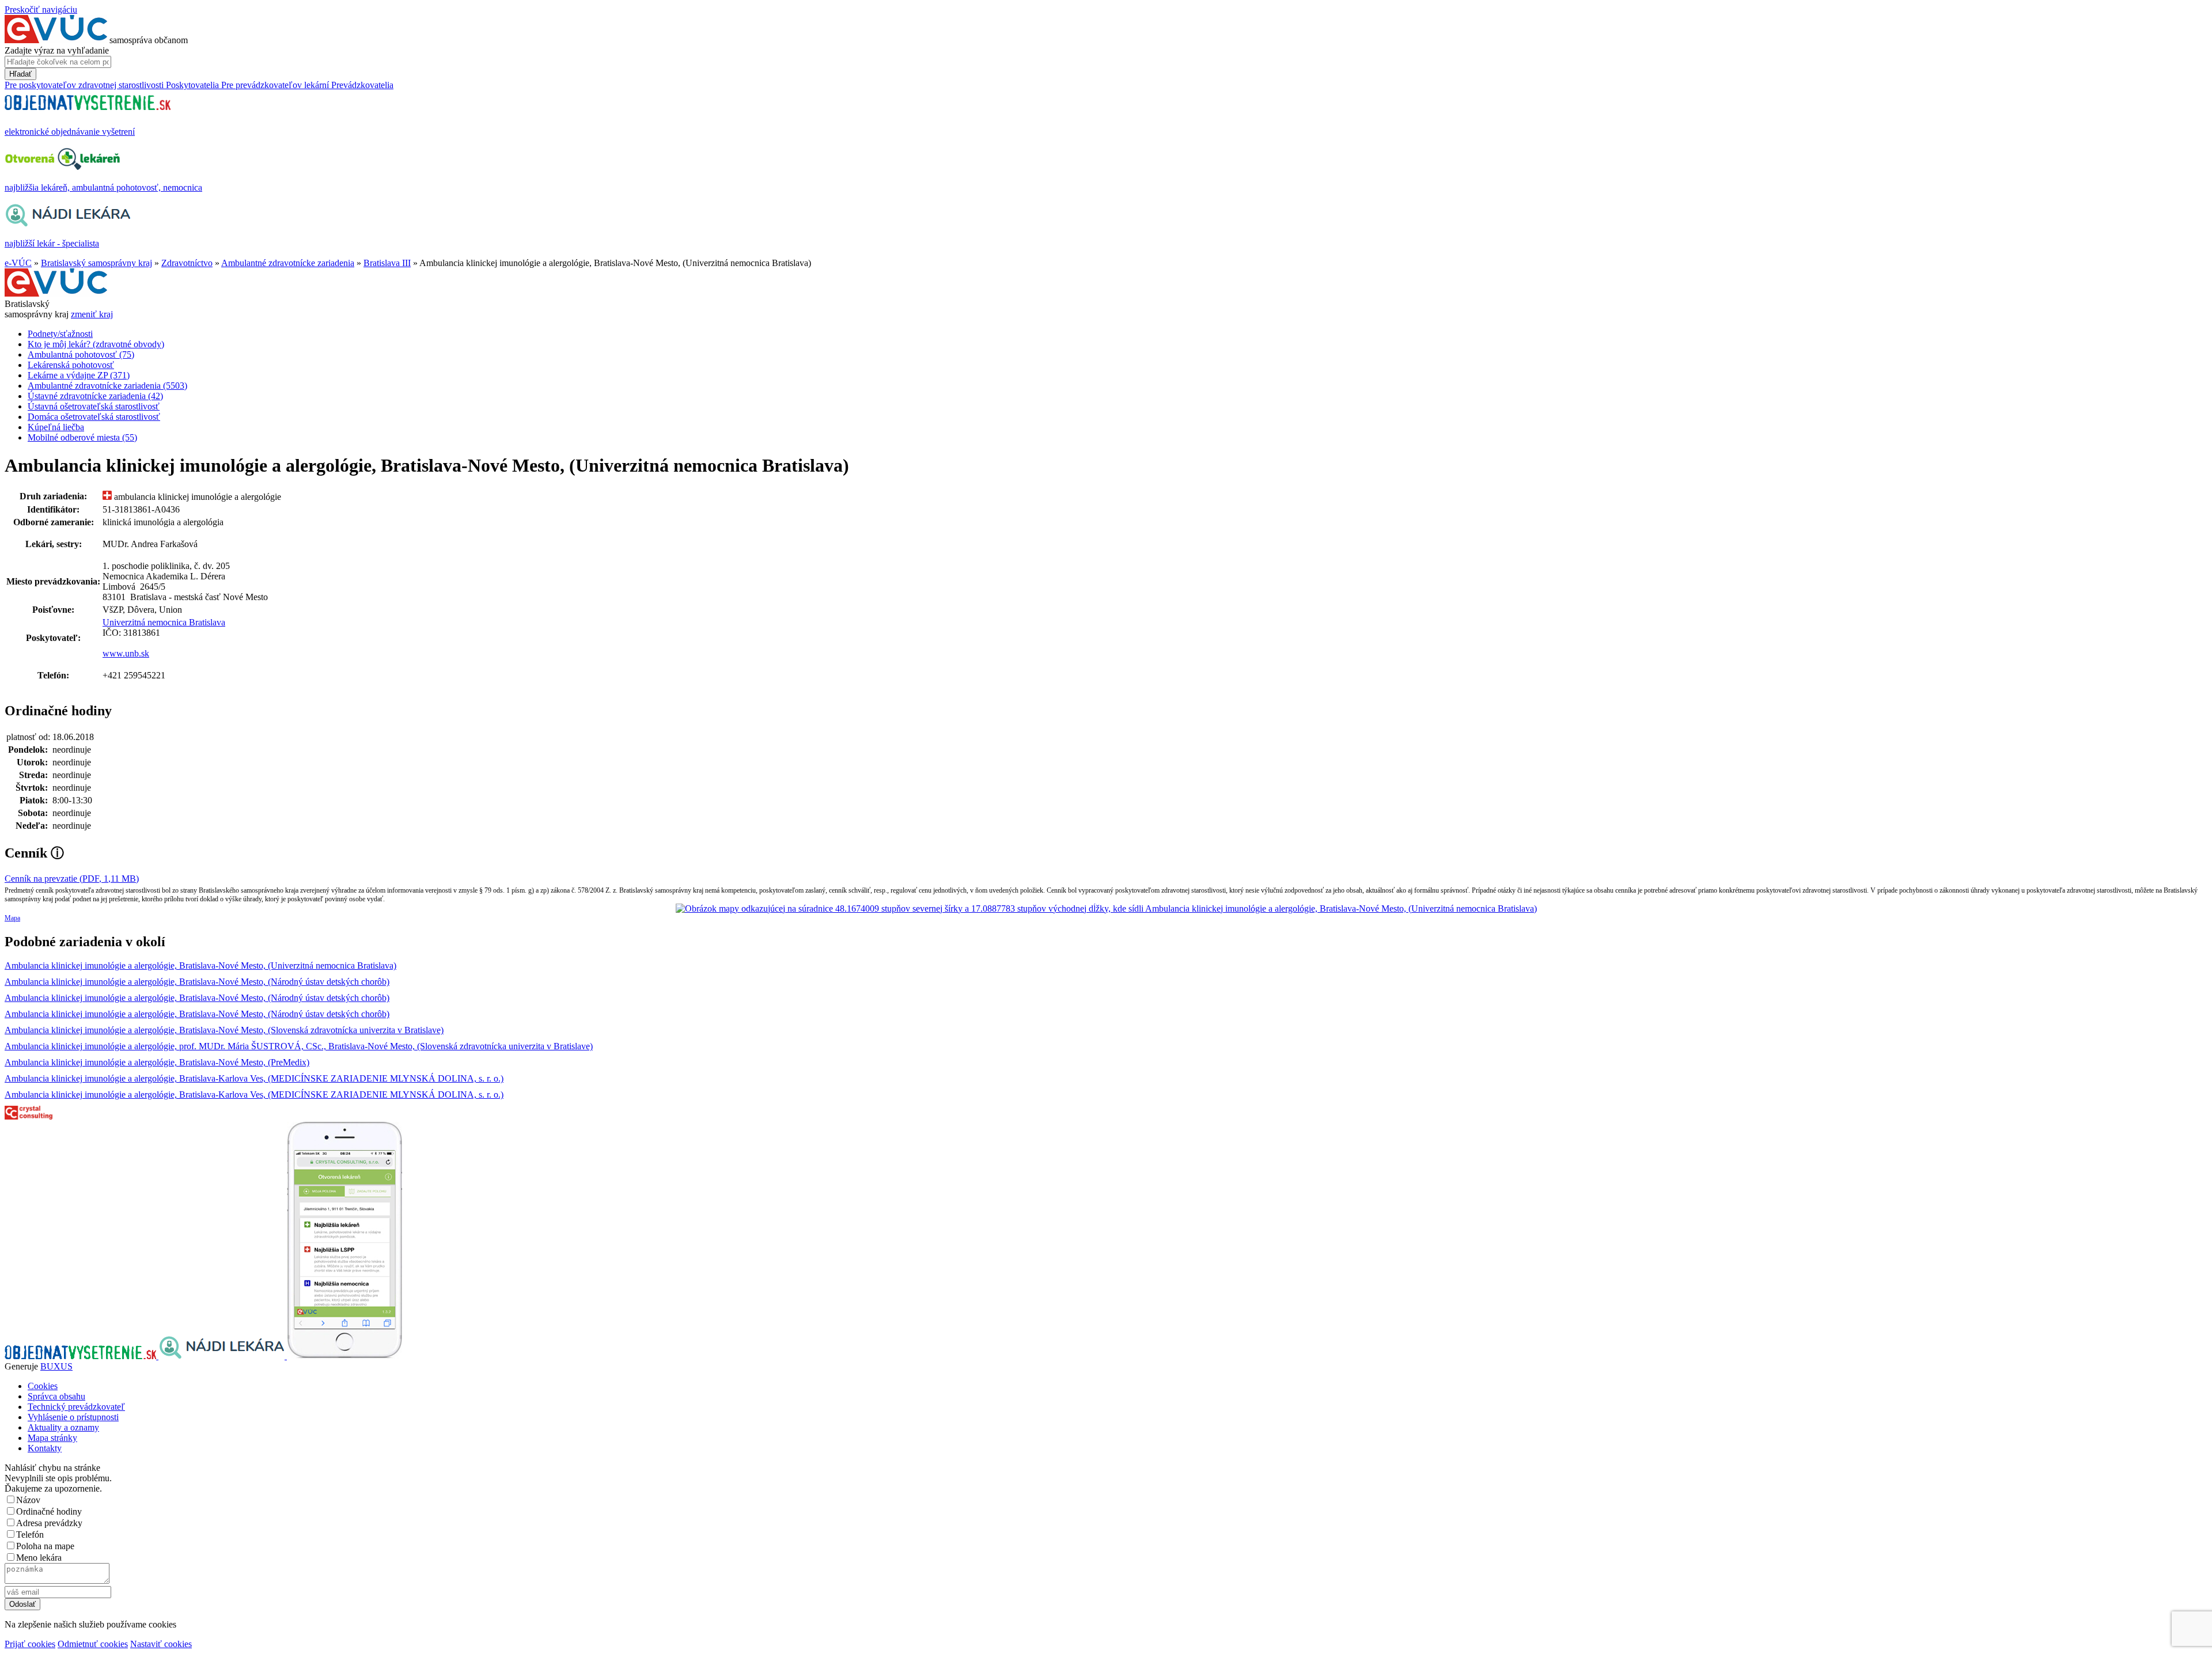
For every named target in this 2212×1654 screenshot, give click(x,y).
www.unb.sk (126, 653)
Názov (28, 1500)
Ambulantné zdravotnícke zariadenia (288, 263)
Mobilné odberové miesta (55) (82, 437)
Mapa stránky (52, 1438)
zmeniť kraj (92, 314)
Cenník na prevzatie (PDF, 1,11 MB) (72, 879)
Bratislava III (387, 263)
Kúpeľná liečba (56, 427)
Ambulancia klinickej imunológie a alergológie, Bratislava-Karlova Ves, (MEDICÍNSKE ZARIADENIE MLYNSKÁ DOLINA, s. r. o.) (254, 1078)
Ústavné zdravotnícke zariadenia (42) (95, 396)
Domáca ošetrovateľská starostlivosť (94, 417)
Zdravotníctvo (187, 263)
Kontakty (45, 1448)
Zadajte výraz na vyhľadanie (57, 50)
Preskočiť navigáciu (41, 10)
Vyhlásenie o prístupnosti (73, 1417)
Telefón (30, 1534)
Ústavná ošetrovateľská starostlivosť (94, 406)
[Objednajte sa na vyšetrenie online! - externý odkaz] (82, 1356)
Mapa (12, 918)
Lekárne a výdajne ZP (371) (79, 375)
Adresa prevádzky (49, 1523)
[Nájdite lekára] (223, 1356)
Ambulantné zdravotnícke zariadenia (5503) (107, 386)
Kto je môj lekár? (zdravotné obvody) (96, 344)
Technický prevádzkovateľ (76, 1407)
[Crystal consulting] (29, 1116)
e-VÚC (18, 263)
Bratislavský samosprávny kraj (96, 263)
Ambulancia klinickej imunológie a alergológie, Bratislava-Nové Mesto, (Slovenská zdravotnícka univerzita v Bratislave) (224, 1030)
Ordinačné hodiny (49, 1511)
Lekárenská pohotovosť (71, 365)
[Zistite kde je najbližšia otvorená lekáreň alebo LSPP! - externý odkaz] (344, 1356)
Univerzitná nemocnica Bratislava (164, 622)
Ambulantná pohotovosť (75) (81, 354)
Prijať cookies (30, 1644)
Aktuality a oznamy (63, 1427)
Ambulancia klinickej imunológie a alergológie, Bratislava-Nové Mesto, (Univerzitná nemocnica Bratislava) (200, 966)
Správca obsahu (56, 1396)
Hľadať (20, 74)
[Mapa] (1106, 909)
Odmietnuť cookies (93, 1644)
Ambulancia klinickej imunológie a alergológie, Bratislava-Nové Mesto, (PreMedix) (157, 1062)
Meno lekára (39, 1558)
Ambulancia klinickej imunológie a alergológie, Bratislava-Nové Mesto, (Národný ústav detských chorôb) (197, 982)
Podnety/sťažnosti (60, 334)
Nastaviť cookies (161, 1644)
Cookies (43, 1386)
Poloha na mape (45, 1546)
